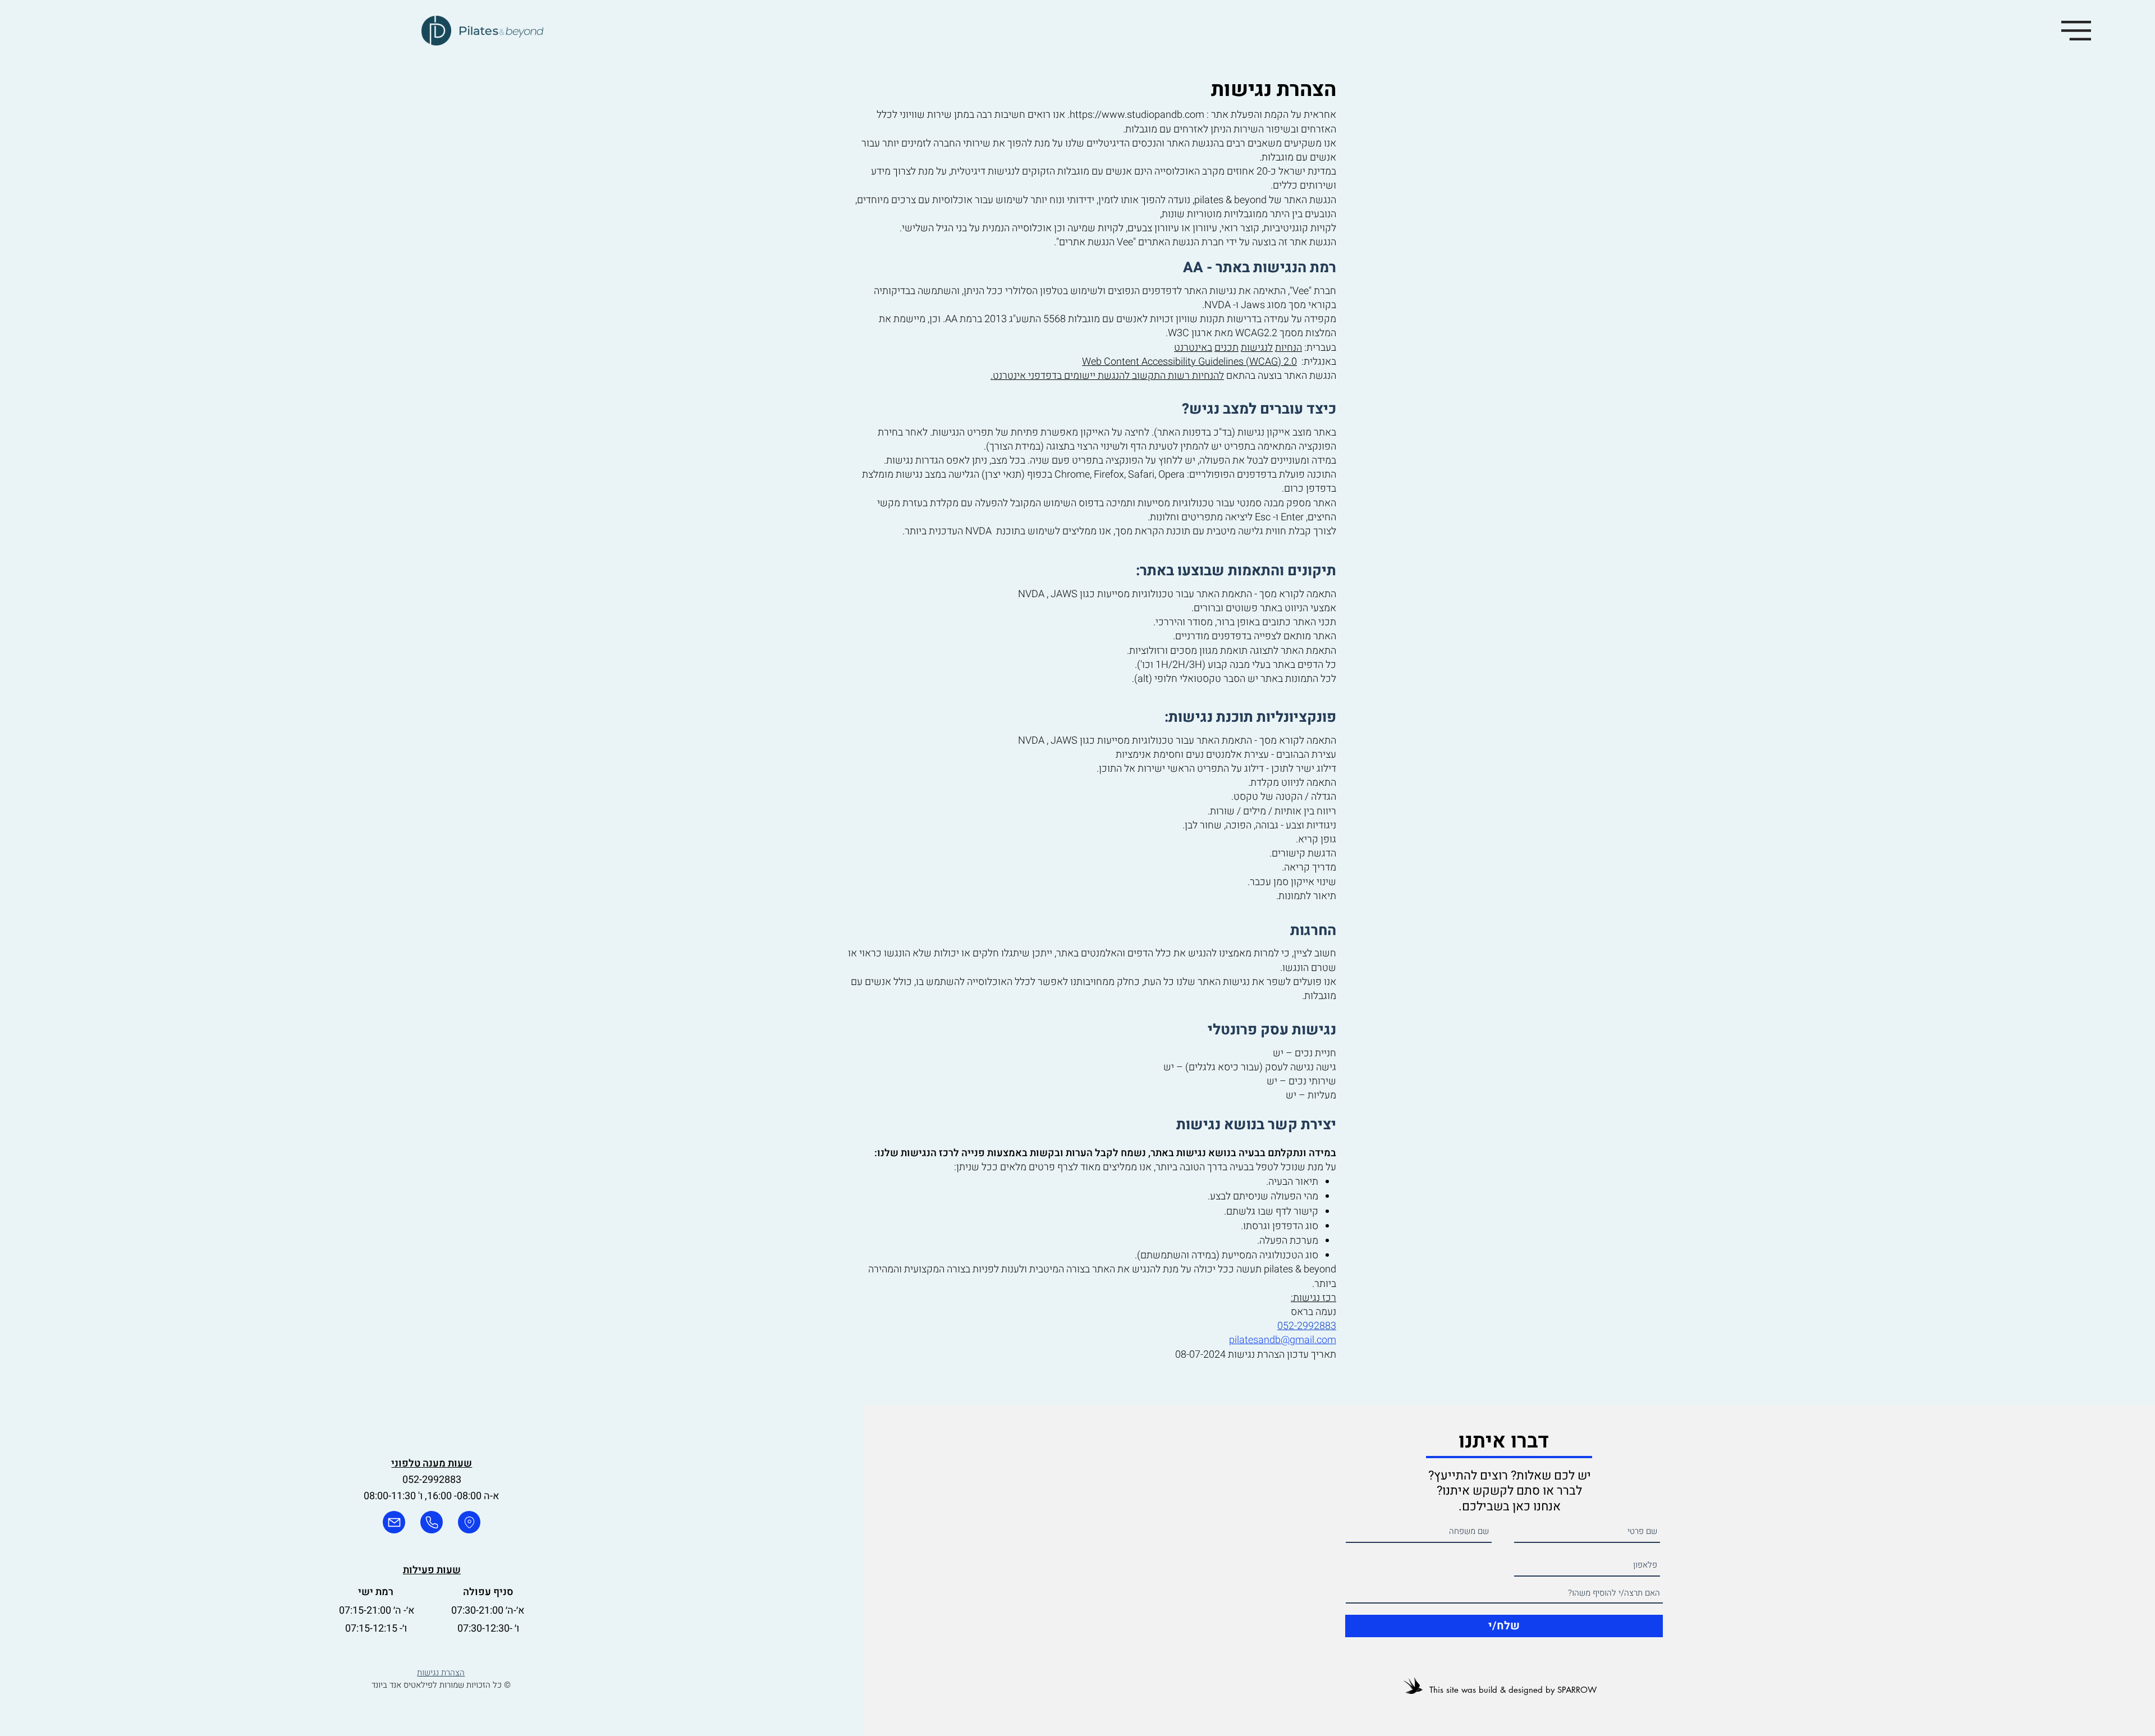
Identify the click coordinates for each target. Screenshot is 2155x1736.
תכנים (1226, 348)
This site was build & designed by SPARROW (1513, 1690)
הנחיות (1289, 348)
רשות (1179, 376)
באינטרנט (1193, 348)
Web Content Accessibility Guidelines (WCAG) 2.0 (1189, 362)
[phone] (432, 1522)
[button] (2076, 31)
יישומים (1080, 376)
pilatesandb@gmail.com (1283, 1340)
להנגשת (1114, 376)
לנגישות (1257, 348)
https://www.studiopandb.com (1137, 115)
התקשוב (1149, 376)
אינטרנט (1009, 376)
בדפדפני (1045, 376)
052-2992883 (1307, 1326)
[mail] (394, 1522)
